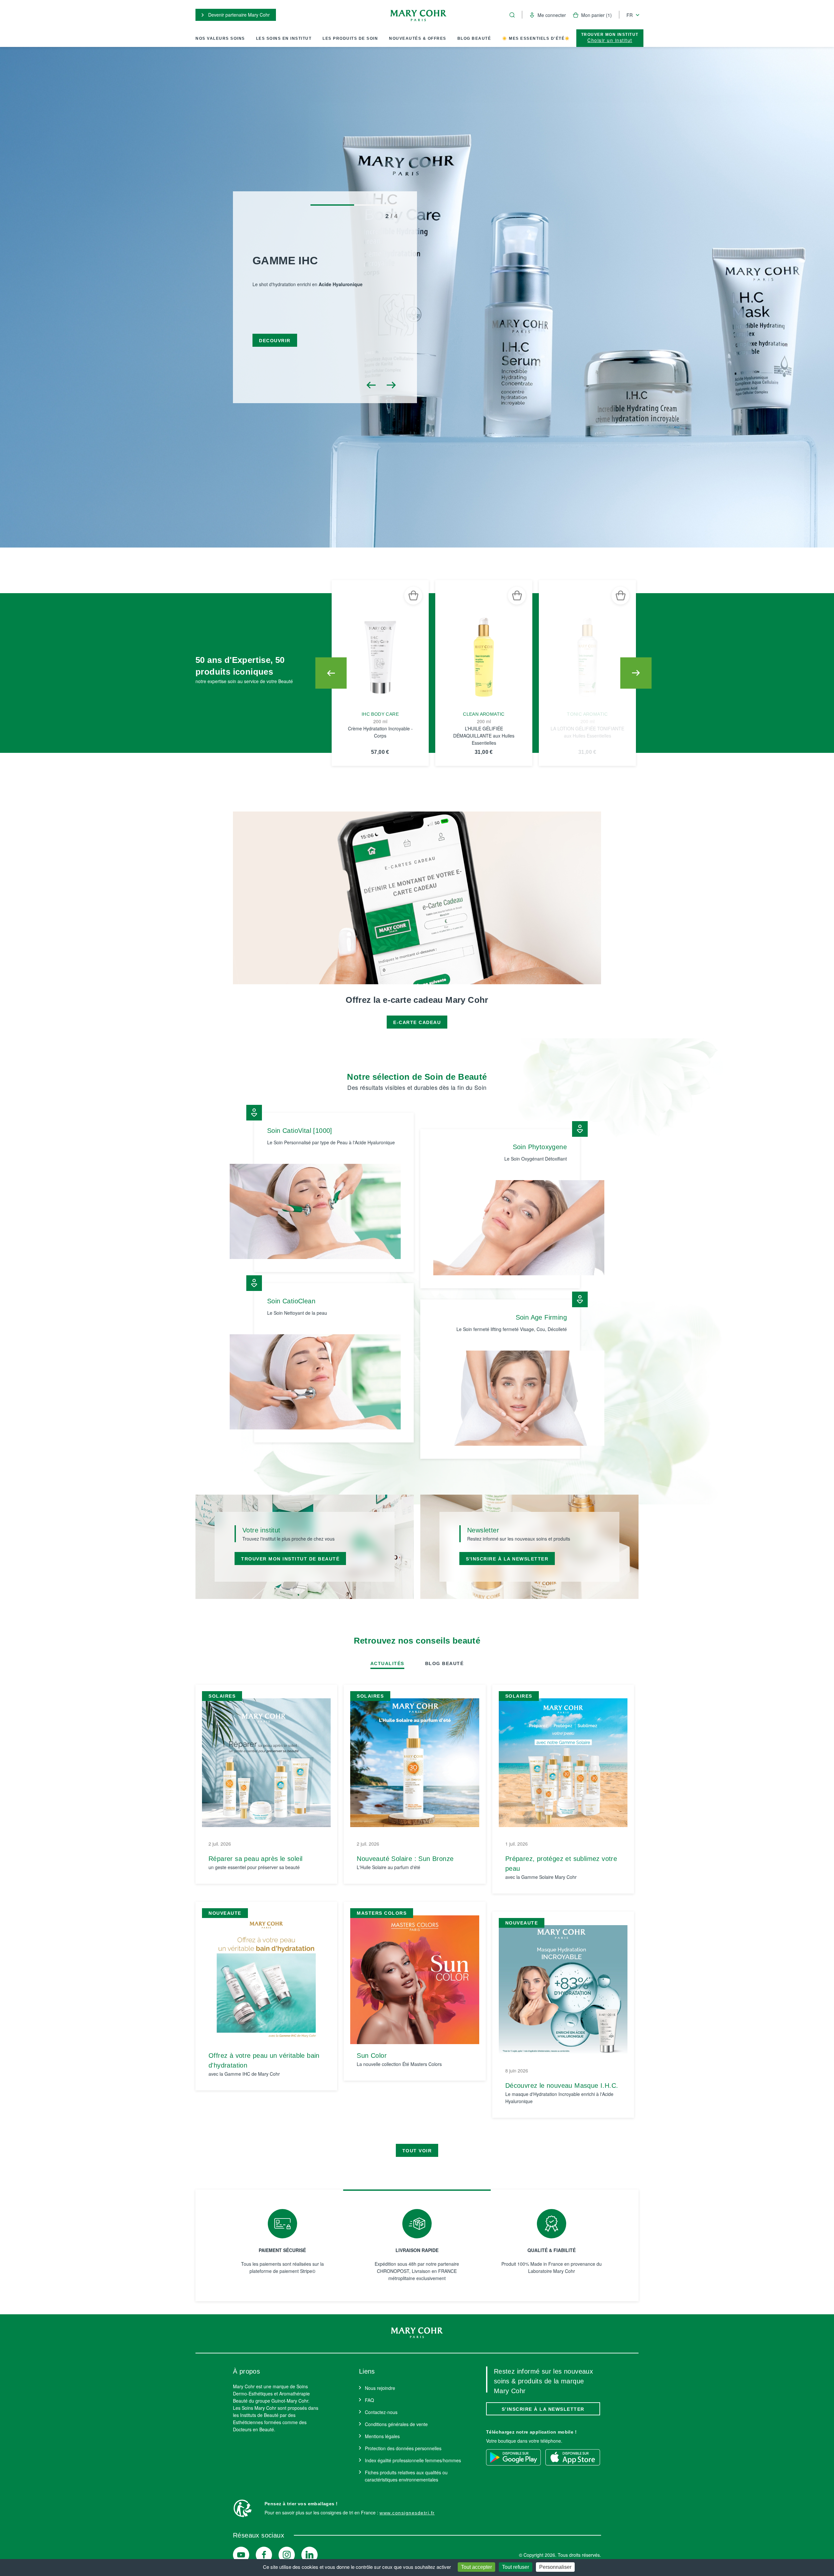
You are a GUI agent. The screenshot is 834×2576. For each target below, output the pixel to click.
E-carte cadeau (417, 1022)
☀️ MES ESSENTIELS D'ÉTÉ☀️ (536, 38)
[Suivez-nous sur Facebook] (264, 2555)
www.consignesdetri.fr (407, 2513)
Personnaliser (555, 2567)
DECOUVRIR (275, 350)
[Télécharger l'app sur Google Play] (513, 2457)
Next (636, 673)
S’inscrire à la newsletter (543, 2409)
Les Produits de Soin (350, 38)
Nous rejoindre (380, 2388)
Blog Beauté (474, 38)
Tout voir (417, 2151)
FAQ (369, 2400)
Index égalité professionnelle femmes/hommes (413, 2460)
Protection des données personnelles (403, 2448)
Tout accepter (476, 2567)
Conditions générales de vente (396, 2424)
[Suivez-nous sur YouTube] (241, 2555)
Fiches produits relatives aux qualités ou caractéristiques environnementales (406, 2476)
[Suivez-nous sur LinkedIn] (309, 2555)
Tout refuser (516, 2567)
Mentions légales (382, 2436)
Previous (331, 673)
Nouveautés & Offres (418, 38)
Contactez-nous (381, 2412)
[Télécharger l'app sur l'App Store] (573, 2457)
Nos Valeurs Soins (220, 38)
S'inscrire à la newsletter (507, 1559)
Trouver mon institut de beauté (290, 1559)
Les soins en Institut (284, 38)
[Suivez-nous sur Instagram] (287, 2555)
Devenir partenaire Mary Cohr (238, 15)
